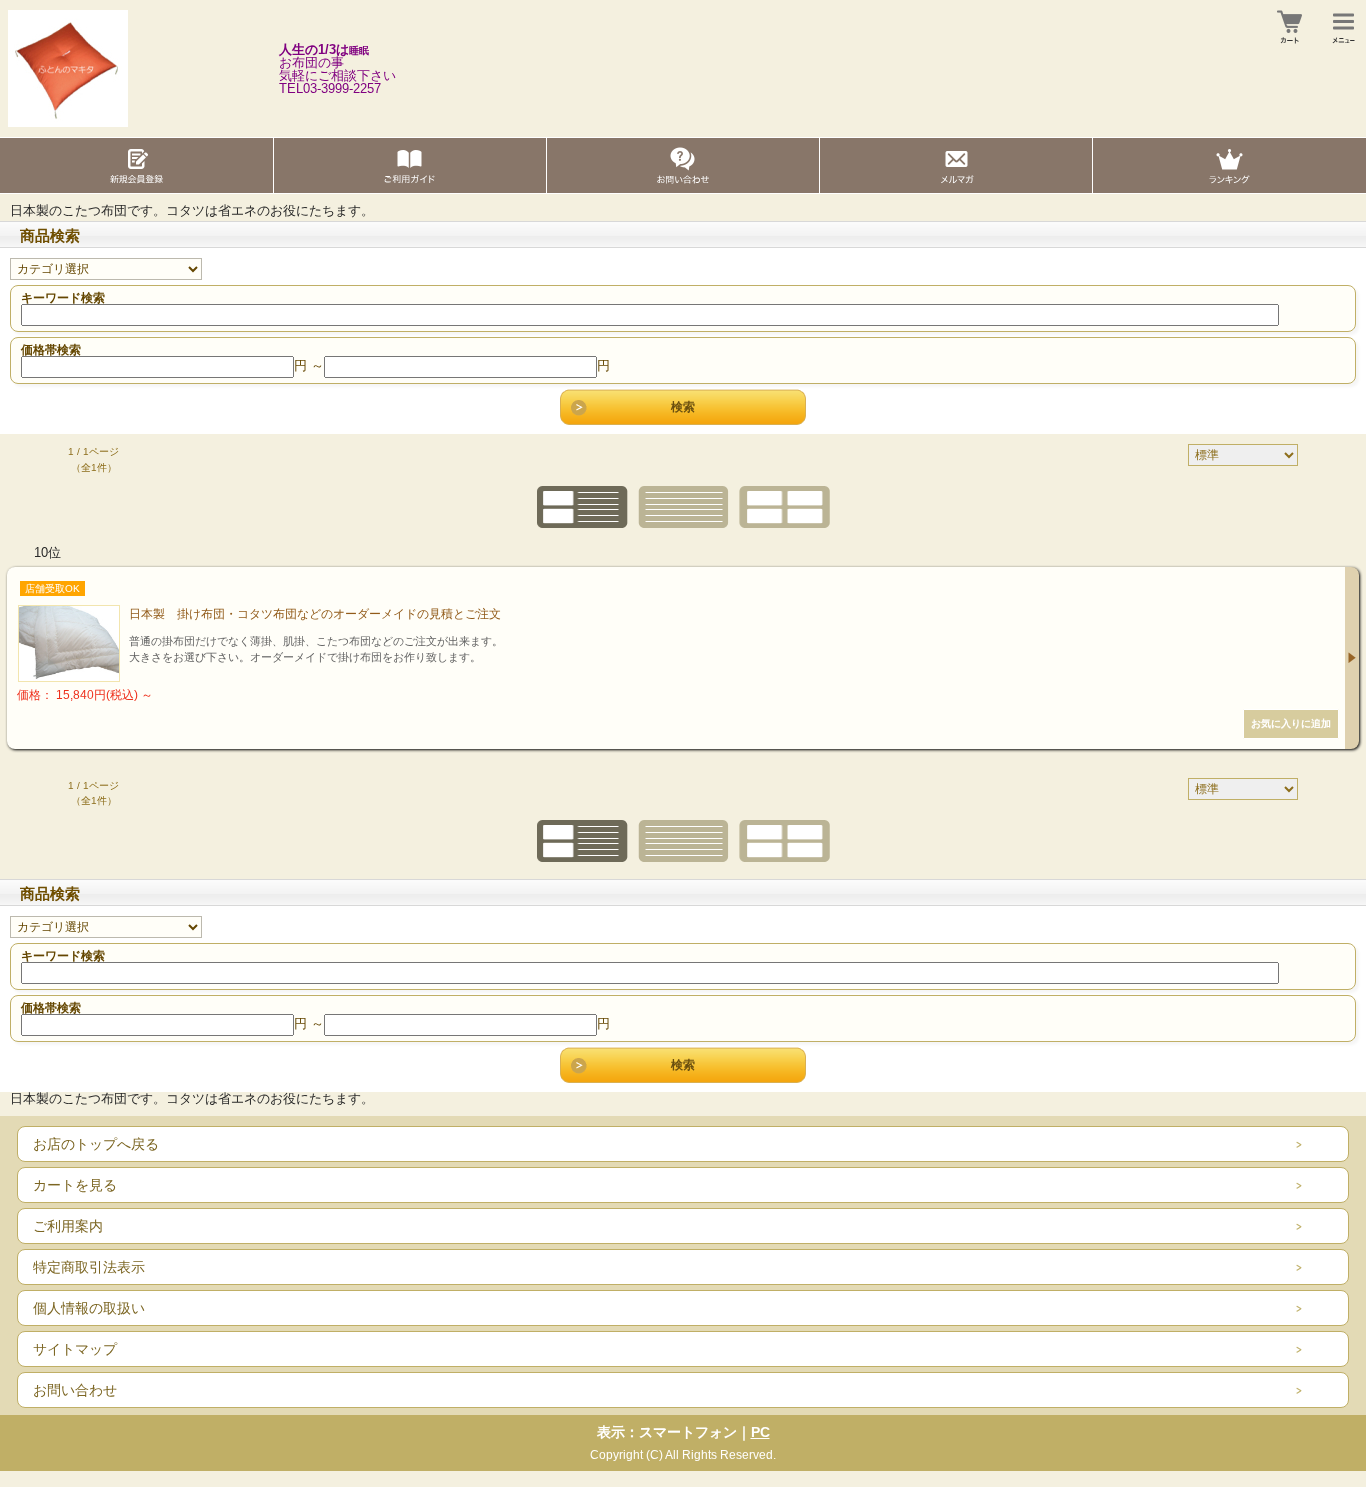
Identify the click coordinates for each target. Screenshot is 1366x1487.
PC (760, 1432)
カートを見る (75, 1185)
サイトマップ (75, 1349)
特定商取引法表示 (89, 1267)
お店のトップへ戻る (96, 1144)
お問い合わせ (75, 1390)
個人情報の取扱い (89, 1308)
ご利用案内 (68, 1226)
